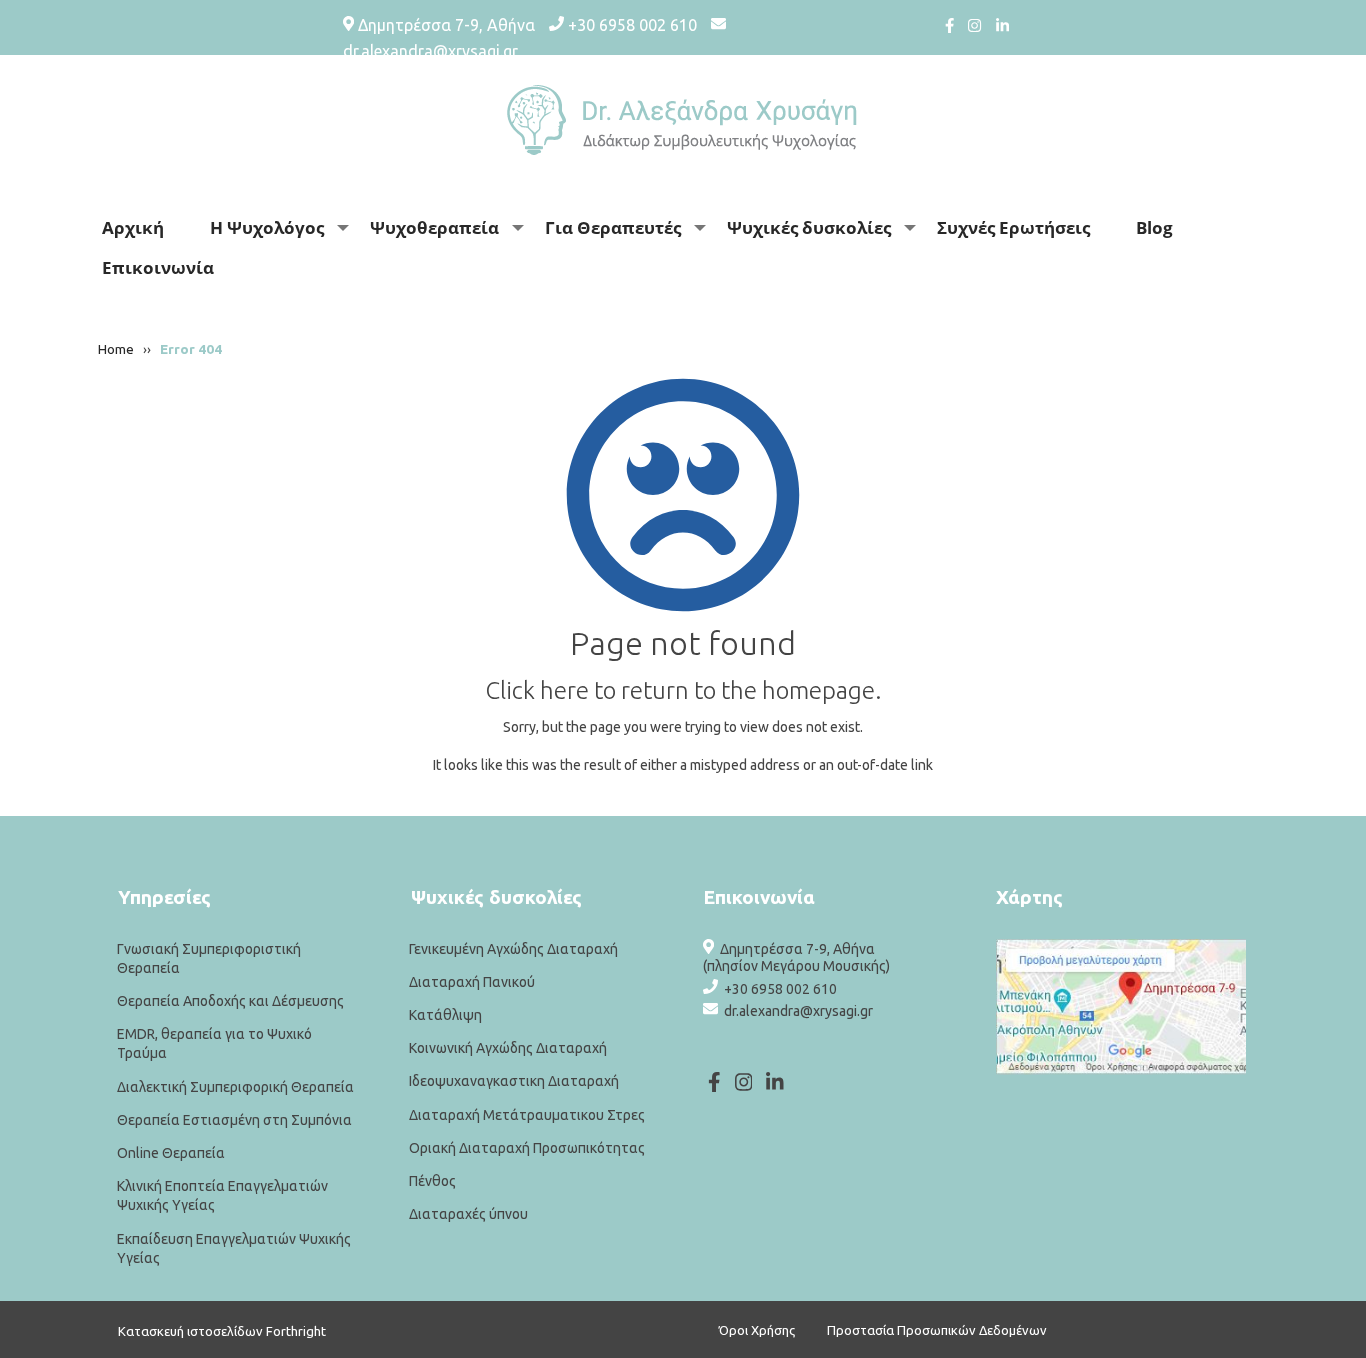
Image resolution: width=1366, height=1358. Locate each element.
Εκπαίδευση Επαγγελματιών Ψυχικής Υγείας (234, 1248)
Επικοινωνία (158, 267)
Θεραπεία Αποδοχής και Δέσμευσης (230, 1001)
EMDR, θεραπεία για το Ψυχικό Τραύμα (214, 1043)
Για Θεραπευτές (613, 227)
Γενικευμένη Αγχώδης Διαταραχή (513, 949)
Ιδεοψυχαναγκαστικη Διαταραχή (514, 1082)
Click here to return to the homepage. (683, 690)
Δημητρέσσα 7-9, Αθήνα (446, 25)
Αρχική (133, 227)
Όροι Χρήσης (757, 1330)
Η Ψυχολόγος (267, 227)
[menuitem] (140, 227)
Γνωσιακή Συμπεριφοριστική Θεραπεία (209, 958)
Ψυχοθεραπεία (434, 227)
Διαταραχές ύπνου (468, 1214)
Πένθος (432, 1181)
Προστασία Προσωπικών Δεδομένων (937, 1330)
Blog (1154, 227)
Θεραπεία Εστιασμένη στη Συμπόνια (234, 1120)
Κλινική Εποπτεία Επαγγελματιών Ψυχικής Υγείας (222, 1195)
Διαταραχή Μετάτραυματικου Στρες (527, 1115)
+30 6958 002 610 (632, 25)
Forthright (296, 1331)
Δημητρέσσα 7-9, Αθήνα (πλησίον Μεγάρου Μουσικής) (796, 957)
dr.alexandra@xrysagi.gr (430, 51)
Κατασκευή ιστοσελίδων (190, 1331)
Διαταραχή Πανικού (472, 982)
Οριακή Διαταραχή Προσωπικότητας (527, 1148)
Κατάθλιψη (445, 1015)
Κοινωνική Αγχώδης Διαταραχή (508, 1048)
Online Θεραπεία (171, 1153)
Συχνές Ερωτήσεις (1013, 227)
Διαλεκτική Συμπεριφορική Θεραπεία (235, 1087)
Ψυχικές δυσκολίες (809, 227)
